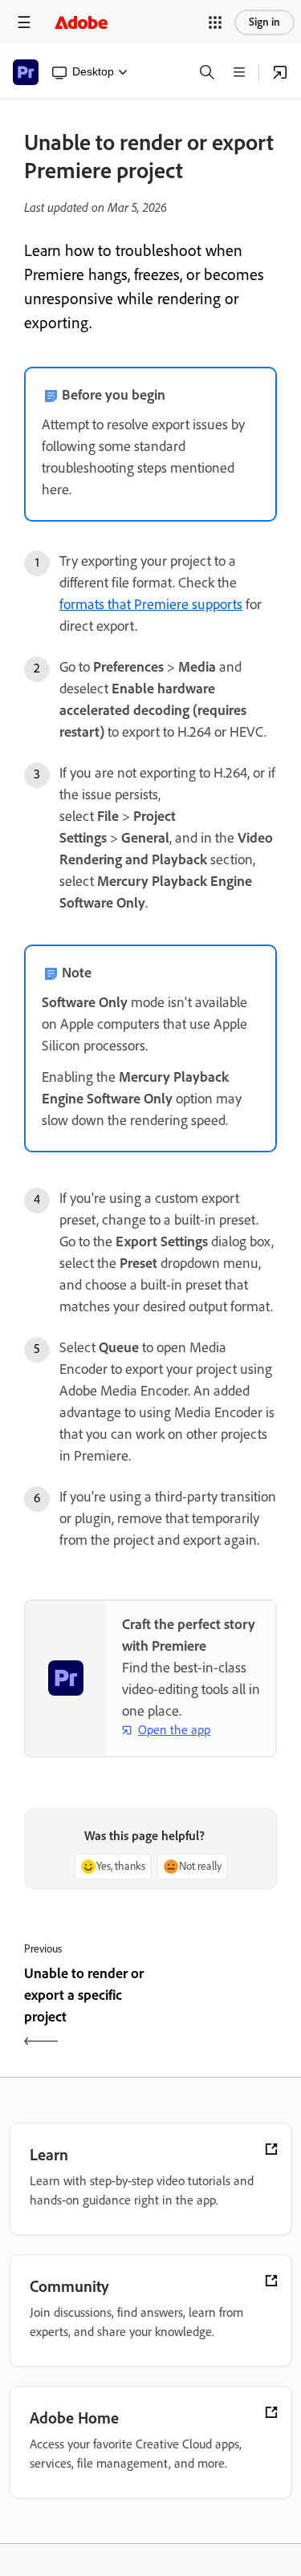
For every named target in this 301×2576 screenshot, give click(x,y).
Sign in (264, 22)
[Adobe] (81, 22)
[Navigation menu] (24, 22)
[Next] (216, 2009)
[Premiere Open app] (280, 72)
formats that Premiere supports (151, 604)
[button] (215, 22)
